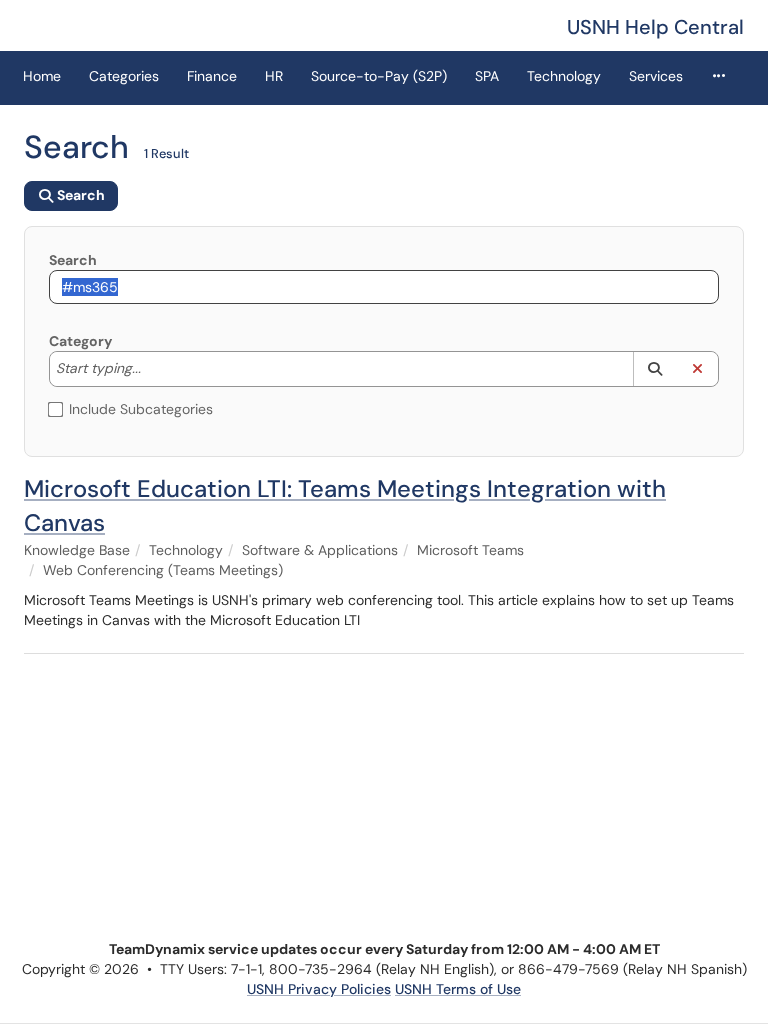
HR (274, 76)
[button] (654, 369)
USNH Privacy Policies (319, 989)
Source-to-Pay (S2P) (379, 76)
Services (656, 76)
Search (73, 260)
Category (80, 341)
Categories (124, 76)
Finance (212, 76)
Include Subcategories (141, 409)
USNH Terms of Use (458, 989)
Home (42, 76)
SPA (487, 76)
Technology (564, 76)
